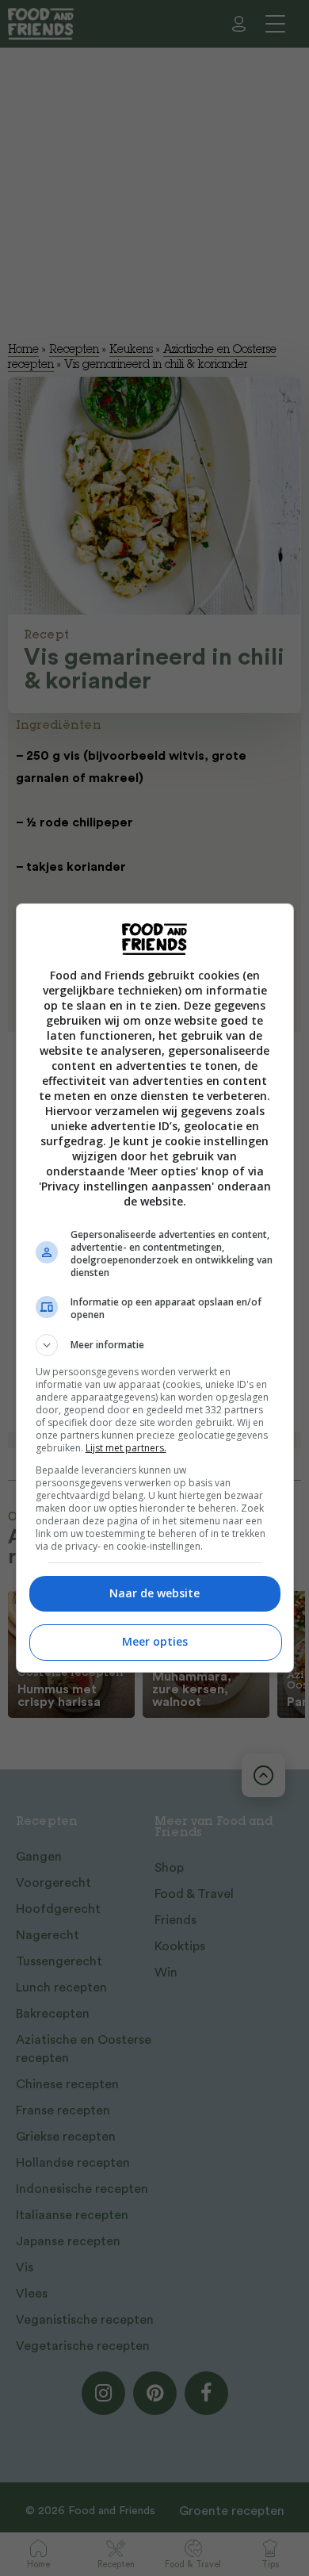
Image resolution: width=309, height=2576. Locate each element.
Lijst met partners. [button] (126, 1448)
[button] (155, 1345)
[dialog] (155, 1288)
